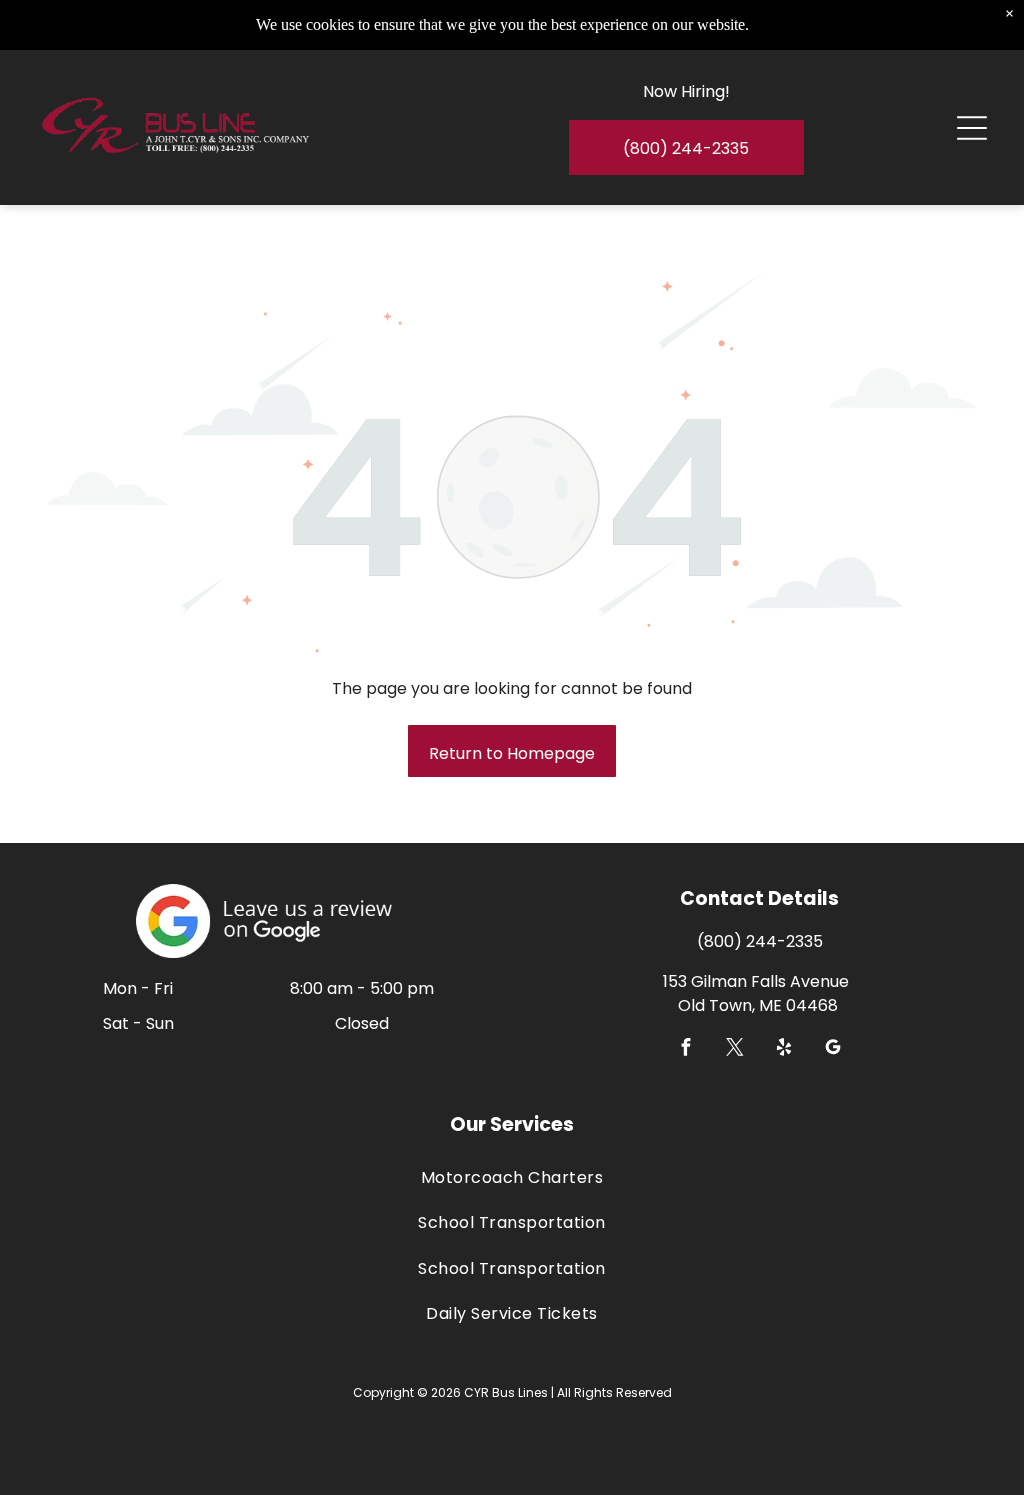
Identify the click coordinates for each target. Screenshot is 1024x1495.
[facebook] (686, 1050)
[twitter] (735, 1050)
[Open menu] (972, 128)
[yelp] (784, 1050)
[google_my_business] (833, 1050)
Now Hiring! (686, 91)
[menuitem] (512, 1177)
